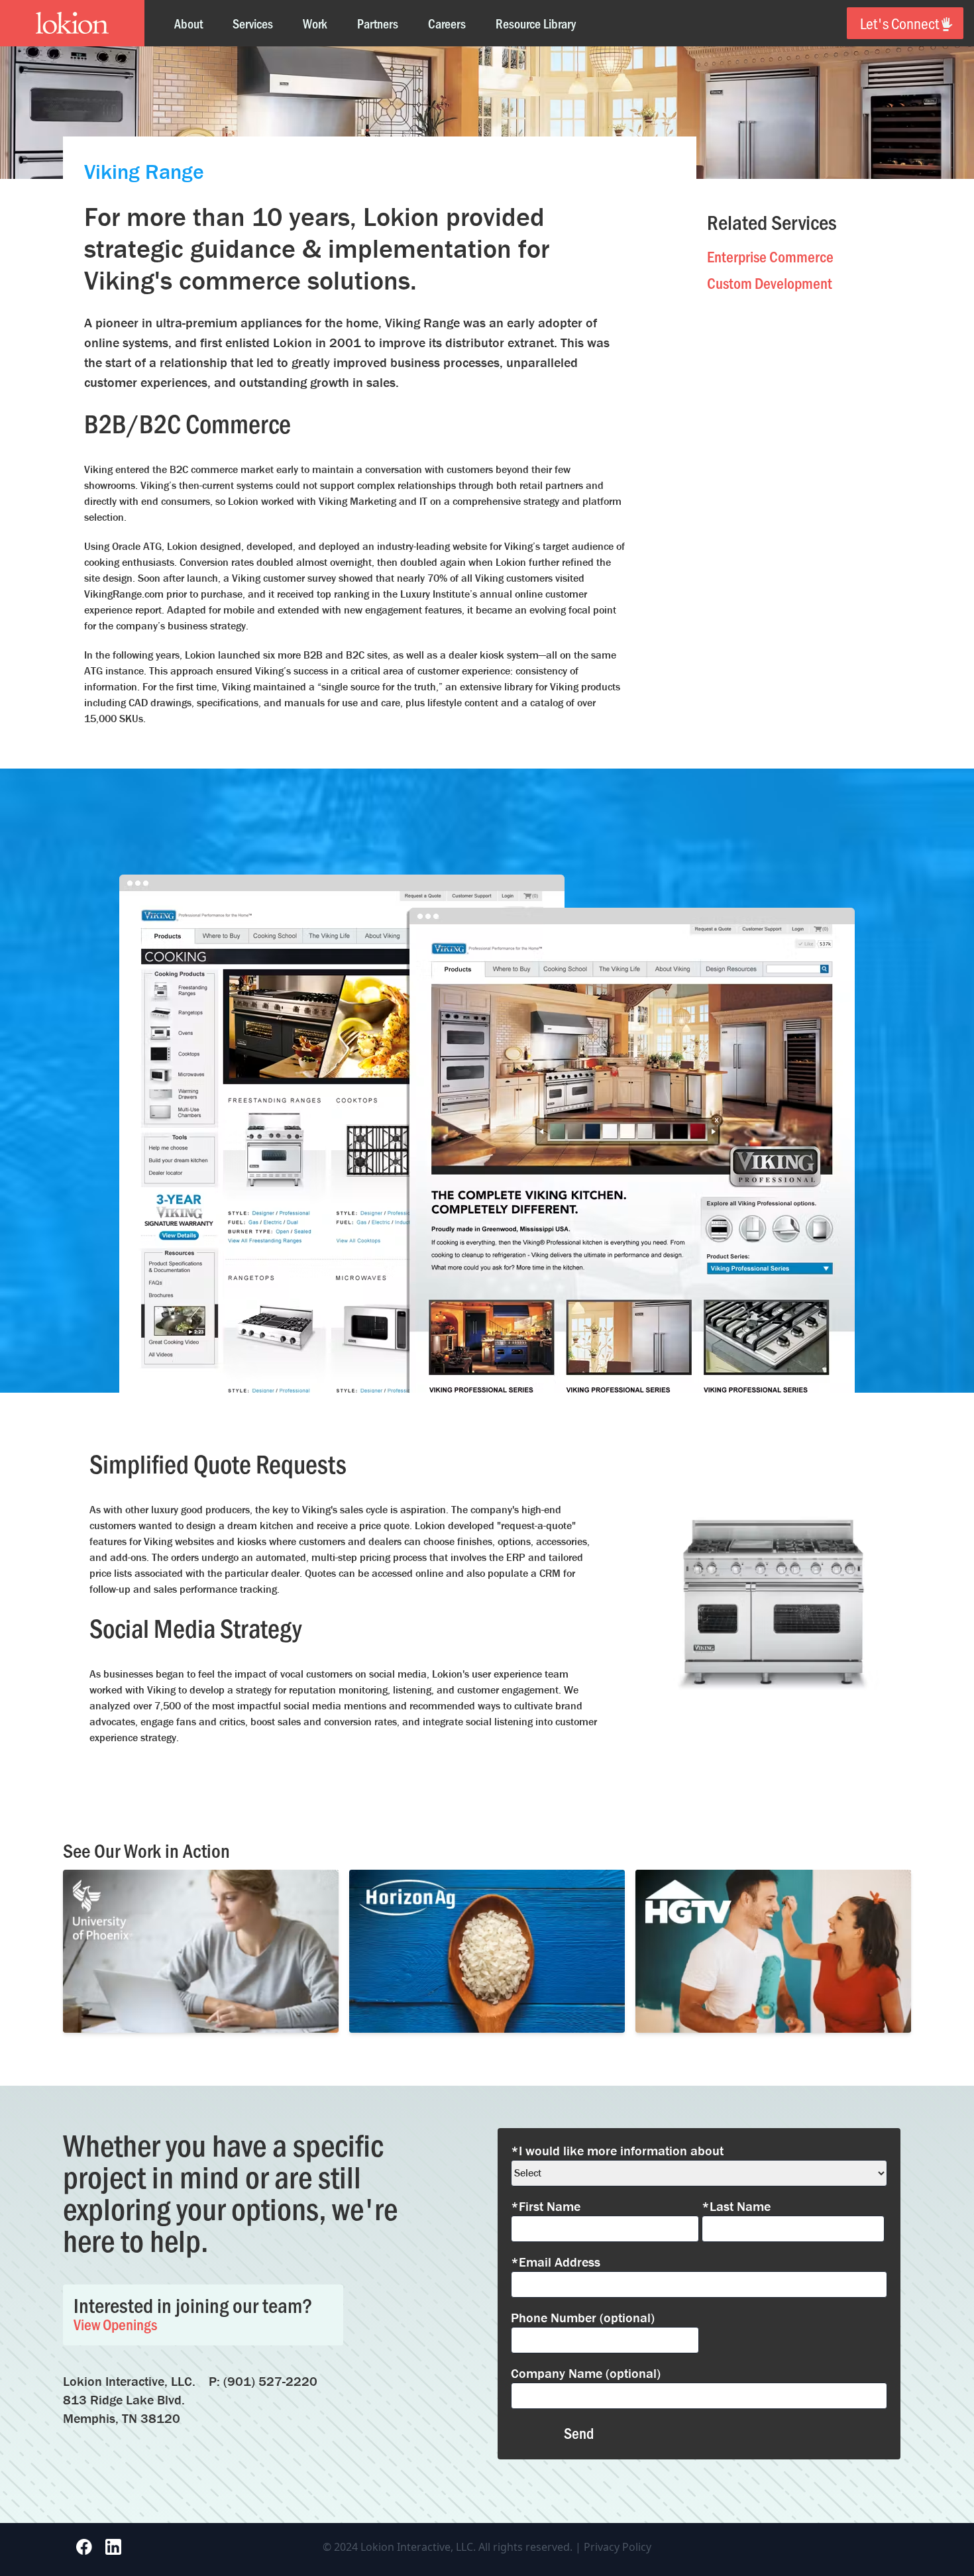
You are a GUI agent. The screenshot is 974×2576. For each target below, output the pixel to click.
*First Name (546, 2206)
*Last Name (736, 2206)
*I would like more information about (617, 2150)
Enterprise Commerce (770, 256)
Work (315, 23)
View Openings (115, 2324)
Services (253, 23)
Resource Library (536, 23)
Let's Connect (899, 23)
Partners (378, 23)
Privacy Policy (618, 2547)
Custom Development (770, 283)
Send (579, 2433)
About (189, 23)
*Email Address (556, 2262)
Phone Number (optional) (583, 2317)
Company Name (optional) (586, 2373)
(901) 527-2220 (270, 2381)
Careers (447, 23)
